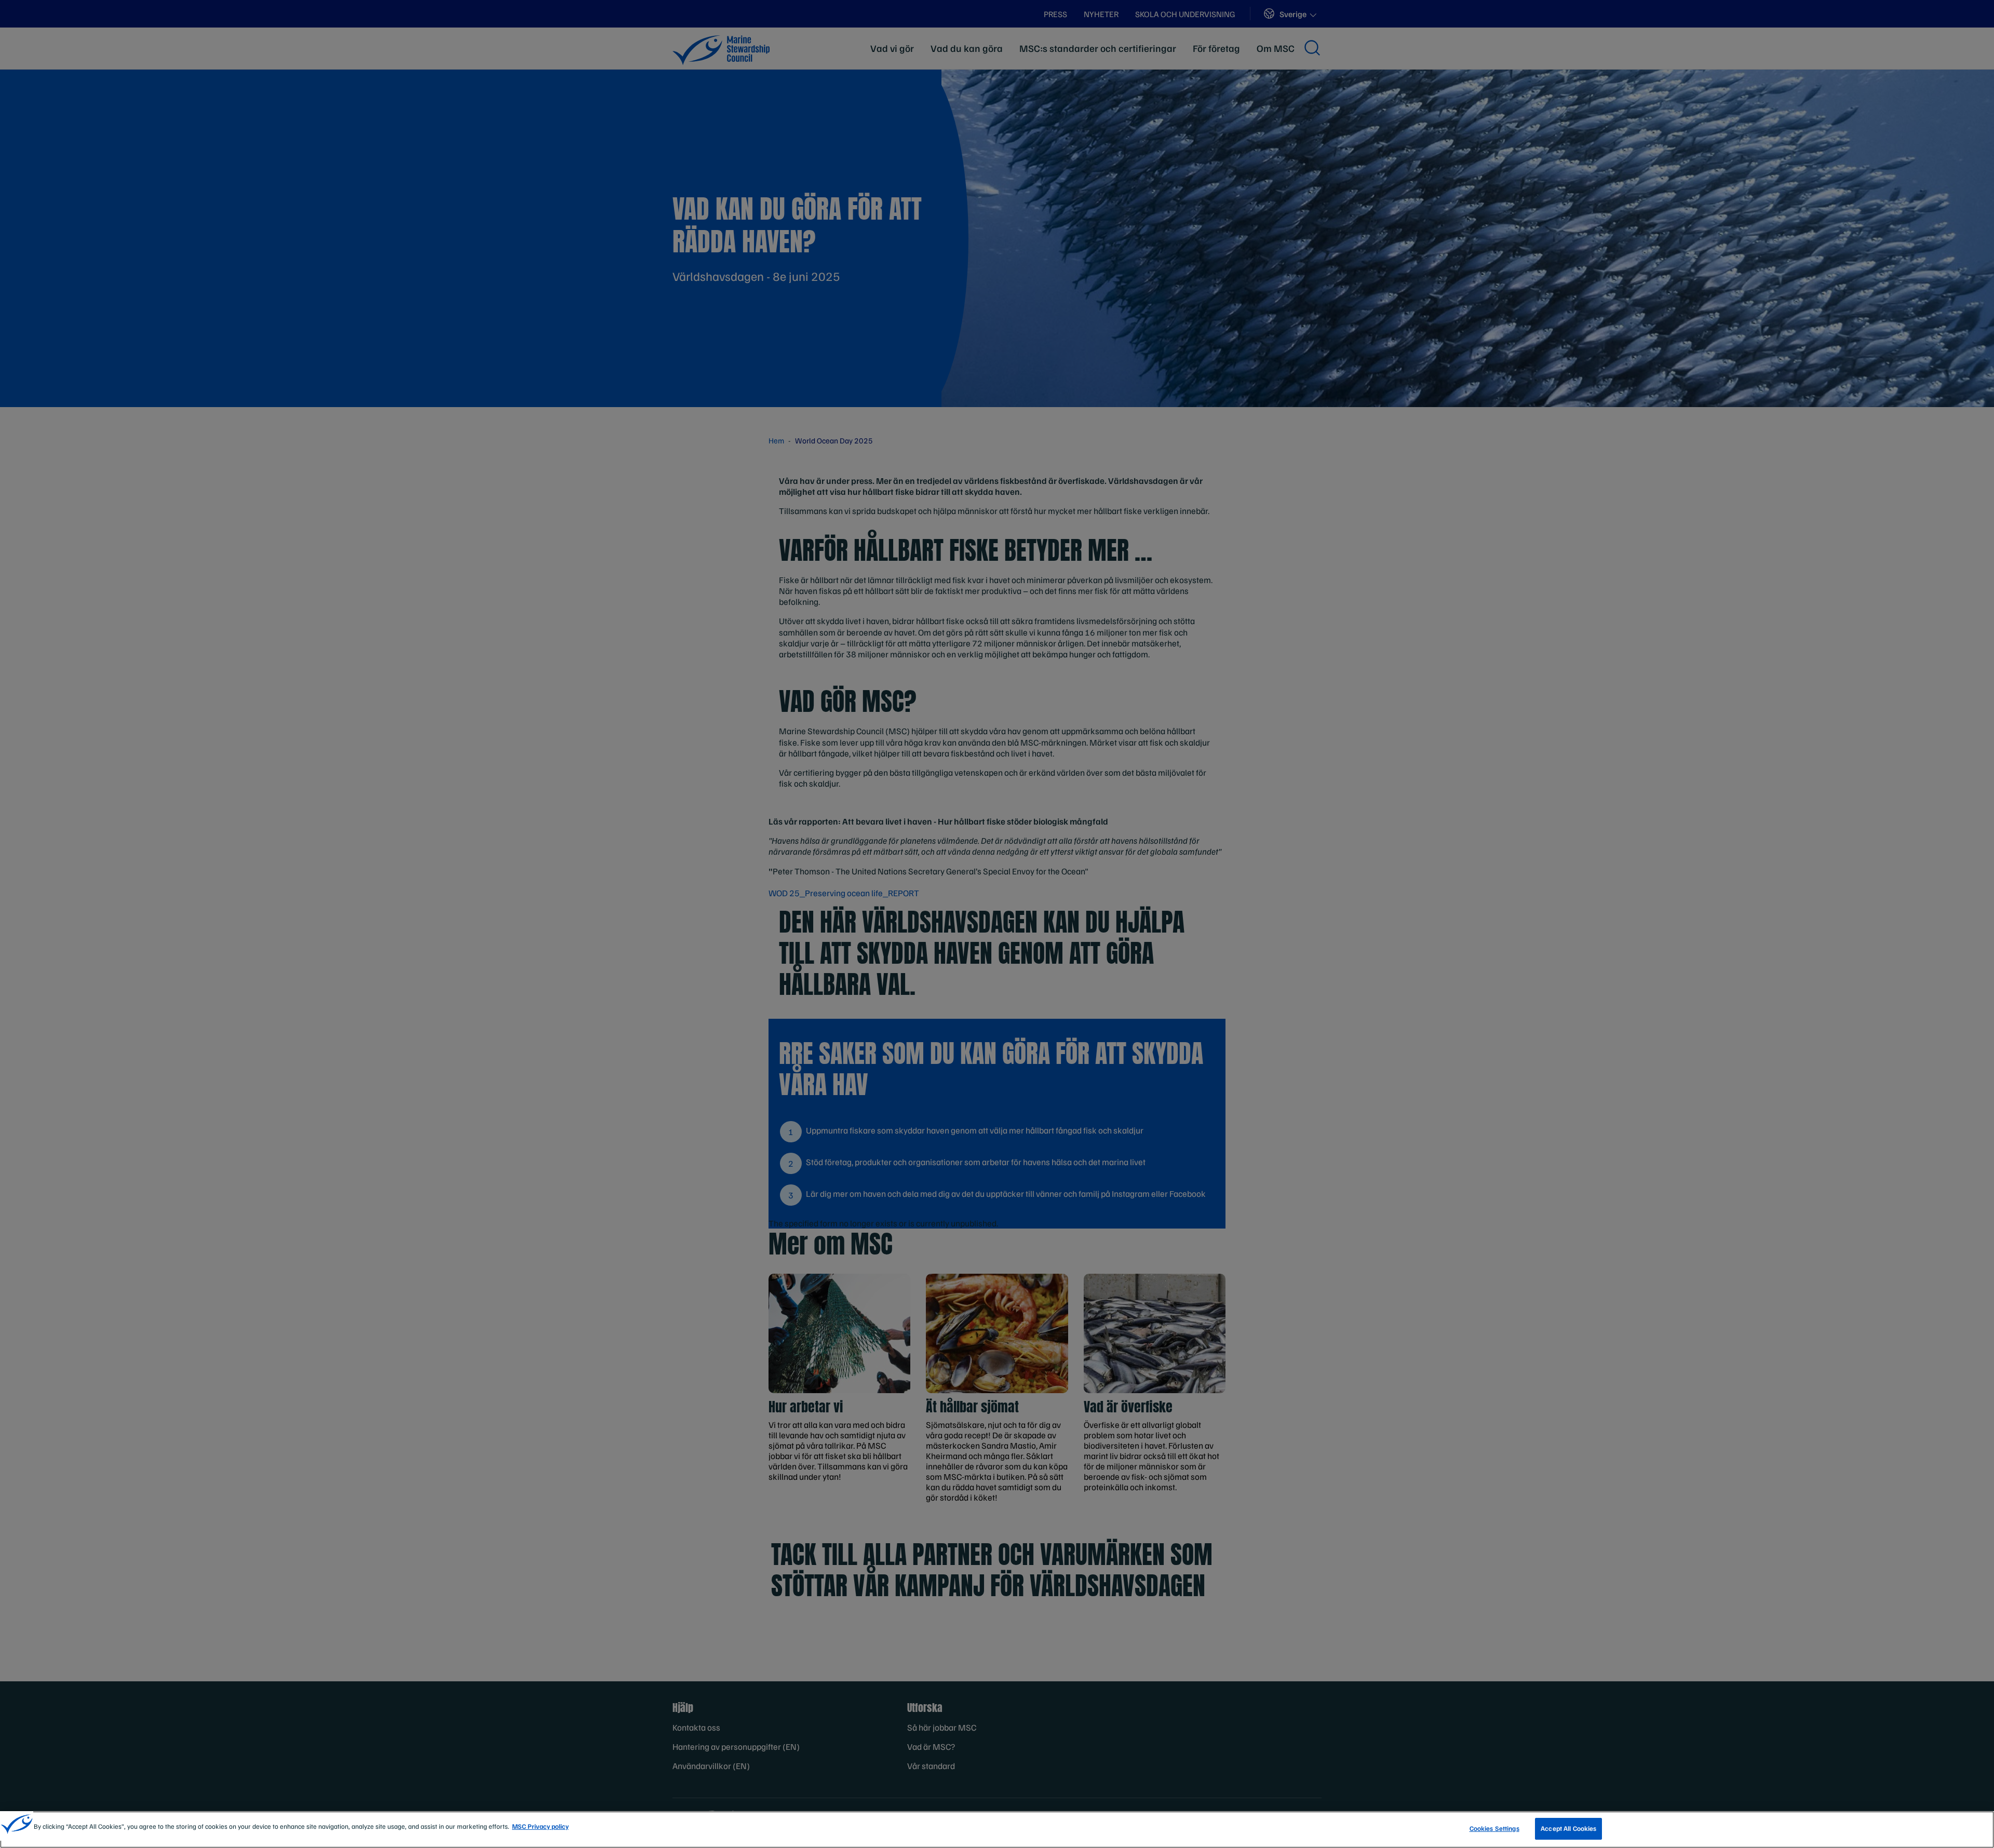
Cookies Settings (1494, 1828)
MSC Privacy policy (540, 1826)
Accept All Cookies (1568, 1828)
